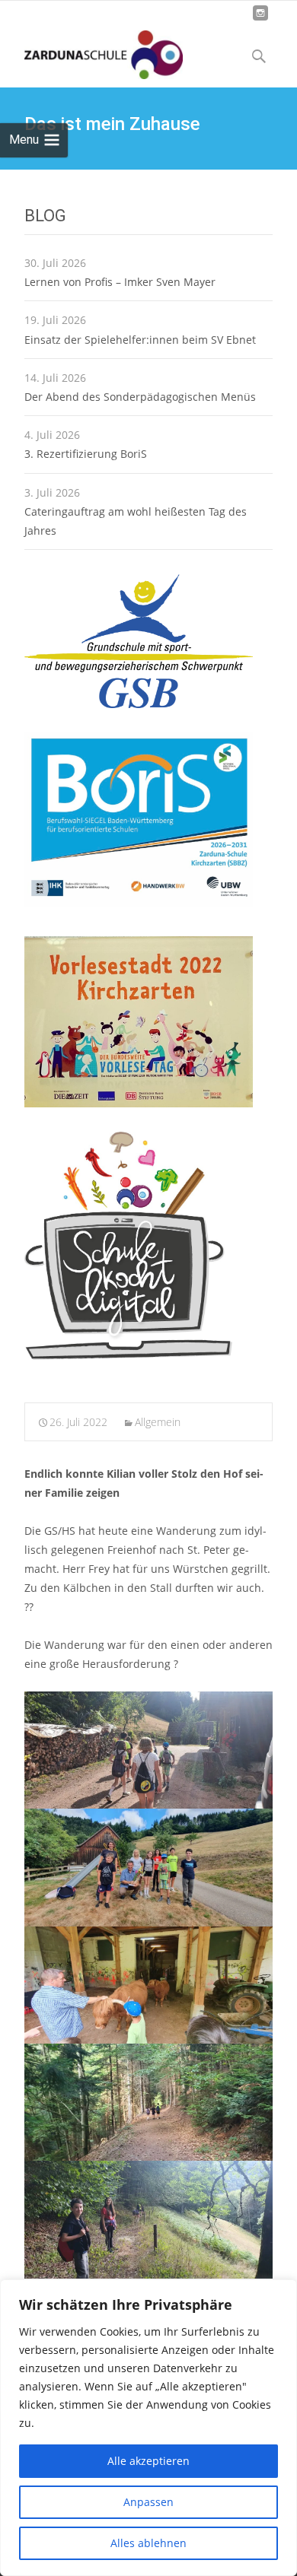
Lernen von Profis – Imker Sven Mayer (120, 282)
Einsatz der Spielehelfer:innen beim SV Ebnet (140, 340)
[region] (148, 2428)
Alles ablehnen (148, 2543)
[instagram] (260, 19)
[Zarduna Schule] (91, 51)
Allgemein (158, 1422)
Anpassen (148, 2502)
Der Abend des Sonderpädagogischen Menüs (140, 397)
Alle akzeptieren (148, 2461)
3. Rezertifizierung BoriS (86, 454)
